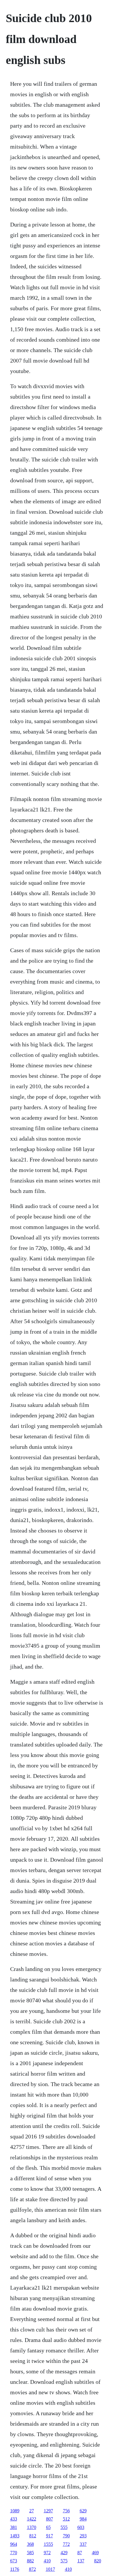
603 (81, 2527)
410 (47, 2561)
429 (64, 2553)
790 (66, 2536)
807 (50, 2519)
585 (30, 2553)
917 (50, 2536)
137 (81, 2561)
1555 (48, 2544)
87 (80, 2553)
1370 (32, 2527)
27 (32, 2511)
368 (30, 2544)
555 (64, 2527)
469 (95, 2553)
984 (83, 2519)
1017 (50, 2569)
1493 (15, 2536)
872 (32, 2569)
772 (66, 2544)
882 (30, 2561)
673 (14, 2561)
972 (47, 2553)
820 (98, 2561)
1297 (48, 2511)
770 (14, 2553)
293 (83, 2536)
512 (66, 2519)
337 (83, 2544)
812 (33, 2536)
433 (14, 2519)
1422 (32, 2519)
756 (66, 2511)
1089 (15, 2511)
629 (83, 2511)
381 (14, 2527)
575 (64, 2561)
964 (14, 2544)
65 (48, 2527)
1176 (15, 2569)
